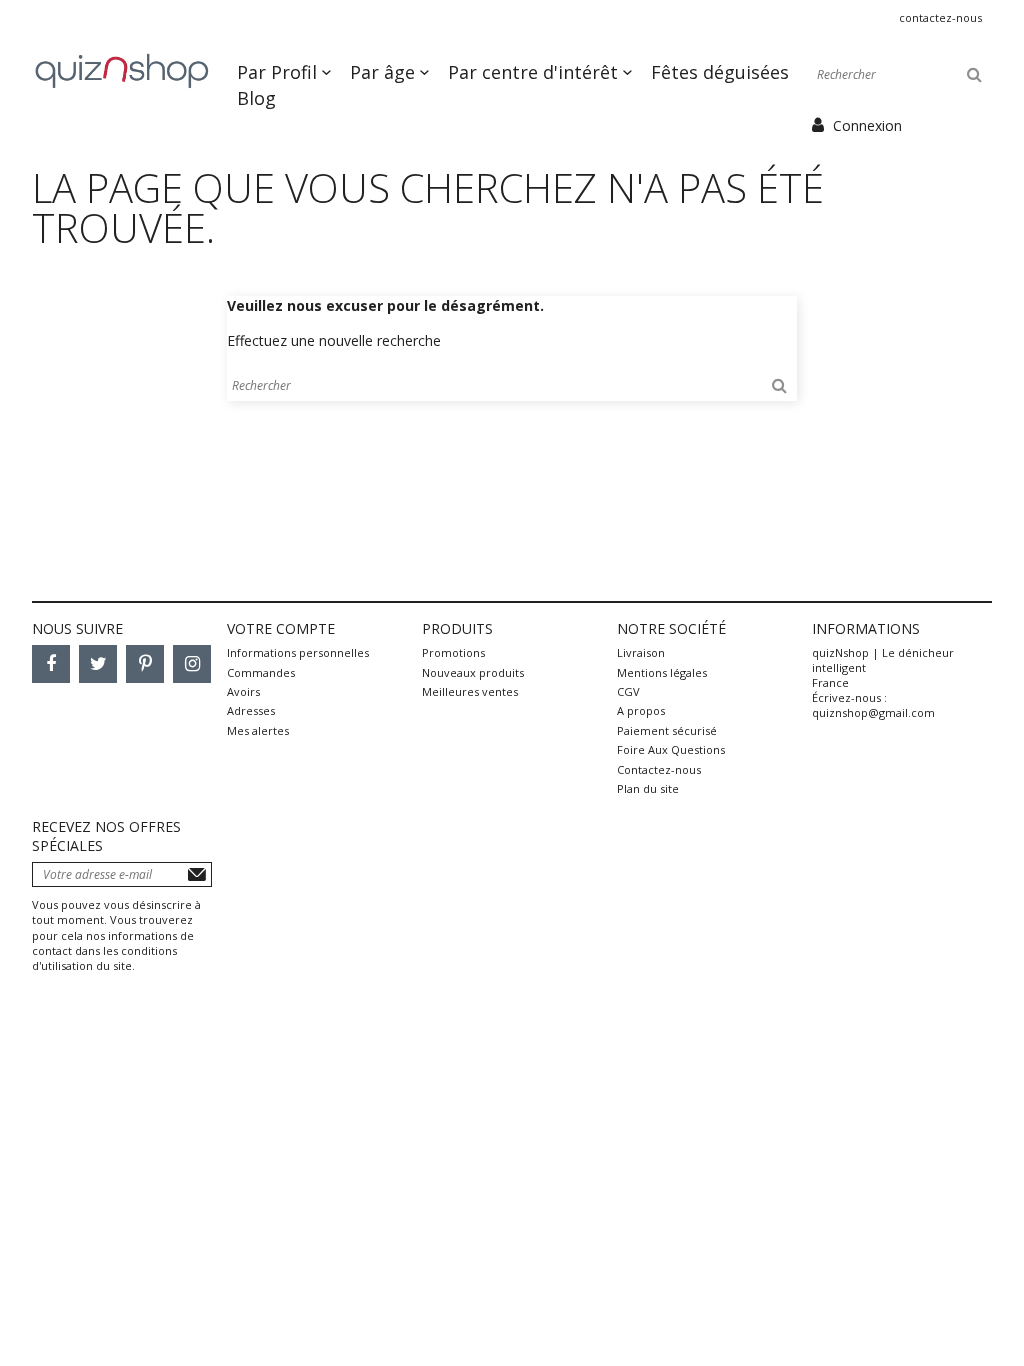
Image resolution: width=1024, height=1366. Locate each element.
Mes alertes (258, 730)
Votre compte (281, 628)
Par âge (385, 72)
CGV (628, 691)
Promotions (453, 652)
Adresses (251, 710)
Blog (256, 98)
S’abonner (197, 874)
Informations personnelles (298, 652)
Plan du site (648, 788)
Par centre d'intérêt (535, 72)
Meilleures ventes (470, 691)
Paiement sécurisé (667, 730)
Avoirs (243, 691)
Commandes (261, 672)
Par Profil (279, 72)
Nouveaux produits (473, 672)
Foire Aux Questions (671, 749)
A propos (641, 710)
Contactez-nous (940, 17)
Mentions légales (662, 672)
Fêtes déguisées (720, 72)
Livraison (641, 652)
